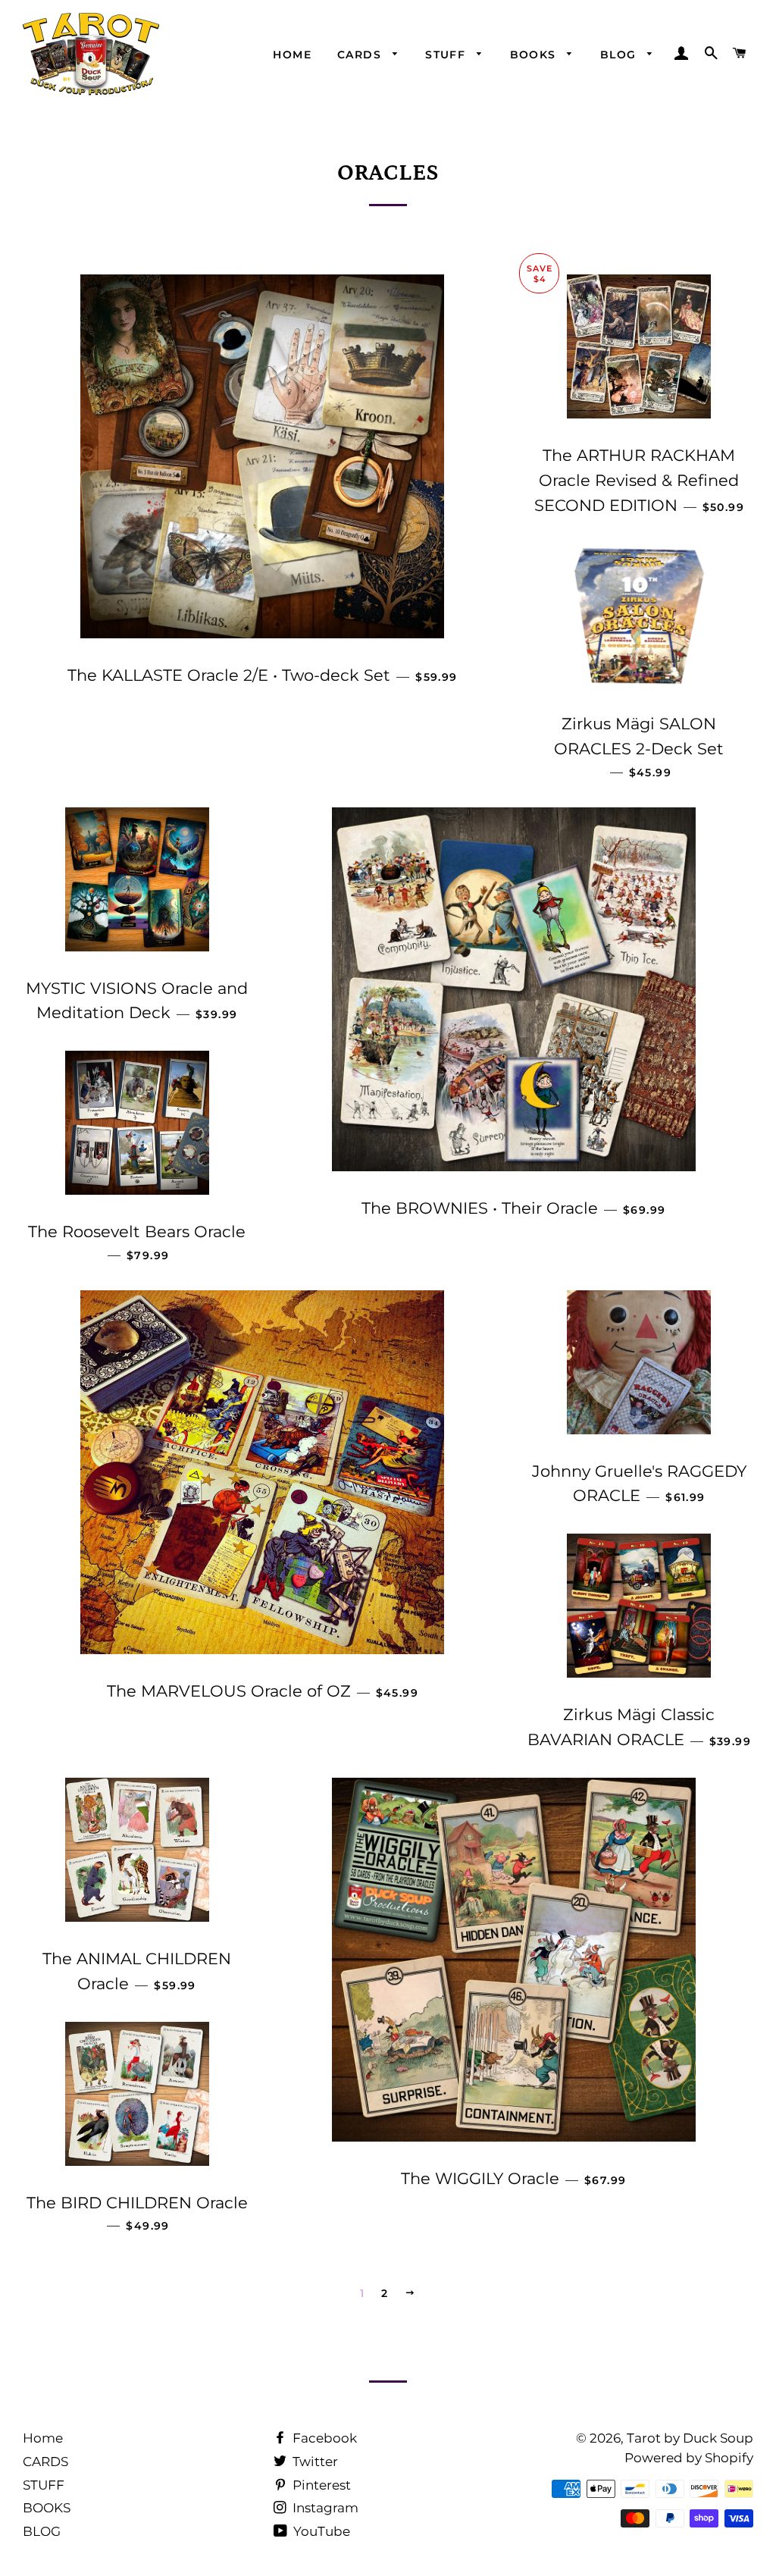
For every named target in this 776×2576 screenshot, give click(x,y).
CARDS (361, 55)
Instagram (324, 2508)
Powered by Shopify (689, 2458)
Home (292, 55)
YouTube (320, 2531)
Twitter (314, 2462)
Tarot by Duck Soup (690, 2438)
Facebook (323, 2438)
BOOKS (535, 55)
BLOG (620, 55)
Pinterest (320, 2485)
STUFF (447, 55)
